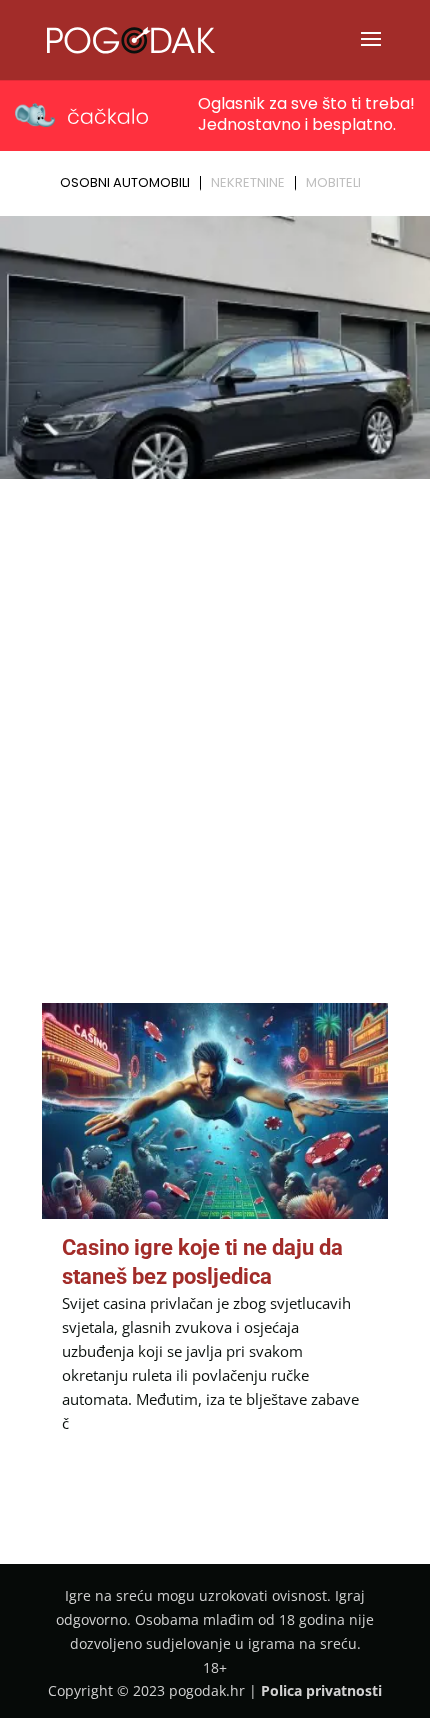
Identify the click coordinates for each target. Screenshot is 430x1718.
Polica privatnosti (321, 1690)
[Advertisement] (215, 711)
